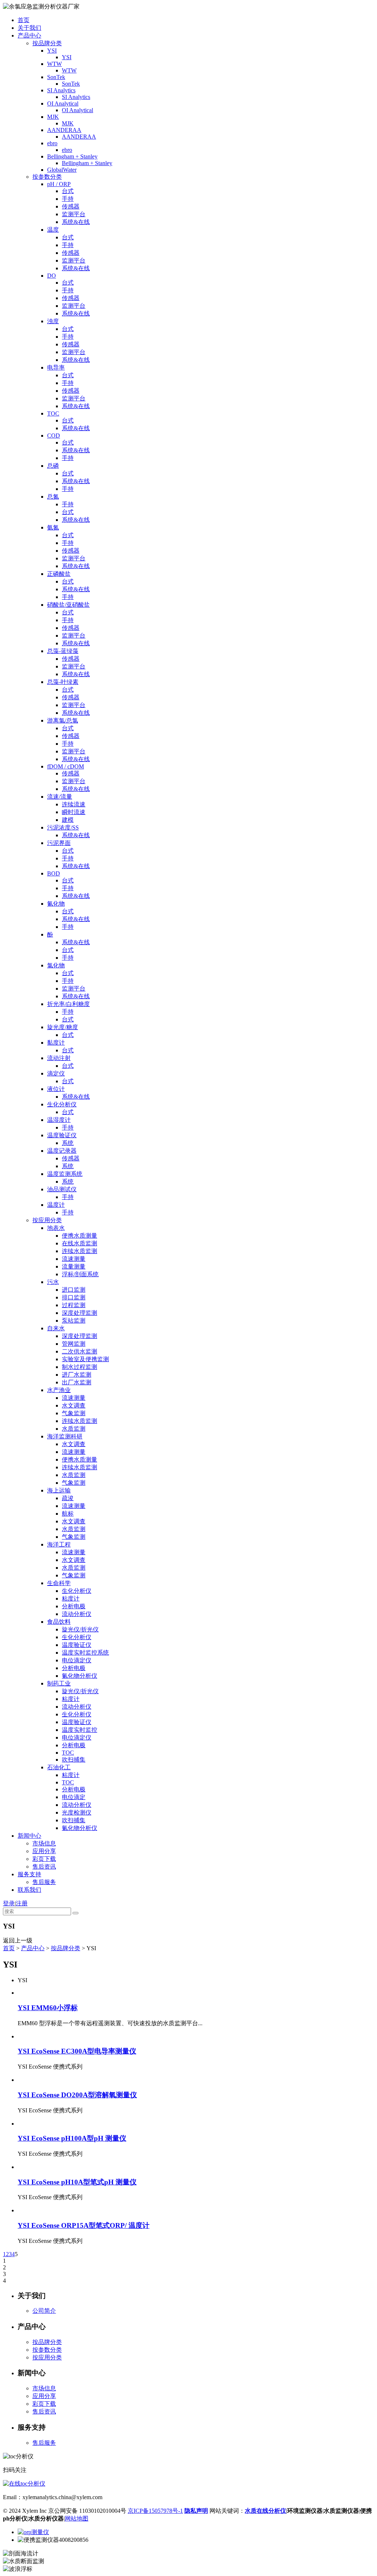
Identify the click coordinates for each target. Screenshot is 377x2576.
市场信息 (44, 1843)
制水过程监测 (80, 1367)
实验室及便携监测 (85, 1359)
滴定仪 (56, 1073)
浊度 (53, 321)
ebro (52, 143)
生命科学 (59, 1583)
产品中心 (29, 35)
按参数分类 (47, 177)
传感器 (71, 206)
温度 (53, 230)
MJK (53, 117)
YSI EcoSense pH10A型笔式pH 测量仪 (77, 2182)
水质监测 (74, 1429)
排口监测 (74, 1297)
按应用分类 (47, 1220)
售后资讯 (44, 1867)
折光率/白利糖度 (68, 1004)
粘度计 (71, 1599)
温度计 (56, 1205)
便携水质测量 (80, 1236)
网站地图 (77, 2518)
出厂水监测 (77, 1382)
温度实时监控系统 (85, 1653)
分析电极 (74, 1606)
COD (54, 436)
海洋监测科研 (65, 1436)
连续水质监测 (80, 1251)
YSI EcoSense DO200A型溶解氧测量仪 (77, 2095)
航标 (68, 1514)
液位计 (56, 1089)
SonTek (56, 77)
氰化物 (56, 904)
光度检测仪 (77, 1813)
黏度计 (56, 1043)
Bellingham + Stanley (72, 156)
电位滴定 (74, 1797)
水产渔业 (59, 1390)
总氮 (53, 497)
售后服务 (44, 1882)
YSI (52, 51)
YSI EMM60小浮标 (48, 2008)
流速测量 (74, 1259)
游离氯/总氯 (63, 720)
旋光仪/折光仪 (80, 1629)
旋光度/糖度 (63, 1027)
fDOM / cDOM (66, 766)
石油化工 (59, 1767)
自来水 (56, 1328)
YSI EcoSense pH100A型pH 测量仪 (72, 2138)
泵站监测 (74, 1321)
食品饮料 (59, 1622)
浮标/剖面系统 (80, 1274)
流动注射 (59, 1058)
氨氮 (53, 527)
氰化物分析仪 (80, 1676)
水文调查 (74, 1405)
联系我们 (29, 1890)
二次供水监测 (80, 1351)
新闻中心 (29, 1836)
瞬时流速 (74, 812)
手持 (68, 199)
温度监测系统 (65, 1174)
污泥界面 (59, 843)
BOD (54, 873)
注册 (22, 1903)
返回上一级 (18, 1940)
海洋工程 (59, 1544)
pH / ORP (59, 184)
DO (52, 276)
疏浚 (68, 1498)
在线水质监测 (80, 1243)
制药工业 (59, 1683)
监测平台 (74, 214)
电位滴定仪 (77, 1660)
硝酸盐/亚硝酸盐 (68, 605)
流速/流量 (60, 797)
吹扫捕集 (74, 1760)
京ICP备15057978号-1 (155, 2511)
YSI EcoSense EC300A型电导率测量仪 (77, 2051)
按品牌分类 (47, 43)
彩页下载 (44, 1859)
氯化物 (56, 965)
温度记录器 (62, 1151)
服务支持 (29, 1874)
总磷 (53, 466)
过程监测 (74, 1305)
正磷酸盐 (59, 574)
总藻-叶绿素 (63, 682)
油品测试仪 (62, 1189)
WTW (54, 64)
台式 (68, 191)
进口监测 (74, 1290)
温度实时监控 (80, 1730)
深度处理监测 (80, 1313)
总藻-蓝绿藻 (63, 651)
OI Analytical (63, 104)
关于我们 (29, 28)
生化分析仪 (62, 1104)
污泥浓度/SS (63, 827)
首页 (24, 20)
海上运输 (59, 1490)
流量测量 (74, 1266)
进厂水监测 (77, 1375)
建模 (68, 820)
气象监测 (74, 1413)
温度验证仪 (62, 1135)
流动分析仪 (77, 1614)
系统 (68, 1143)
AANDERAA (64, 130)
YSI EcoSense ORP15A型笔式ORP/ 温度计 (84, 2225)
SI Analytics (61, 90)
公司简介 (44, 2311)
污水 (53, 1282)
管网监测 (74, 1344)
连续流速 (74, 804)
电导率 (56, 368)
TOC (53, 413)
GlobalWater (62, 170)
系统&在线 (76, 222)
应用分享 (44, 1851)
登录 (9, 1903)
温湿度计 (59, 1120)
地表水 (56, 1228)
